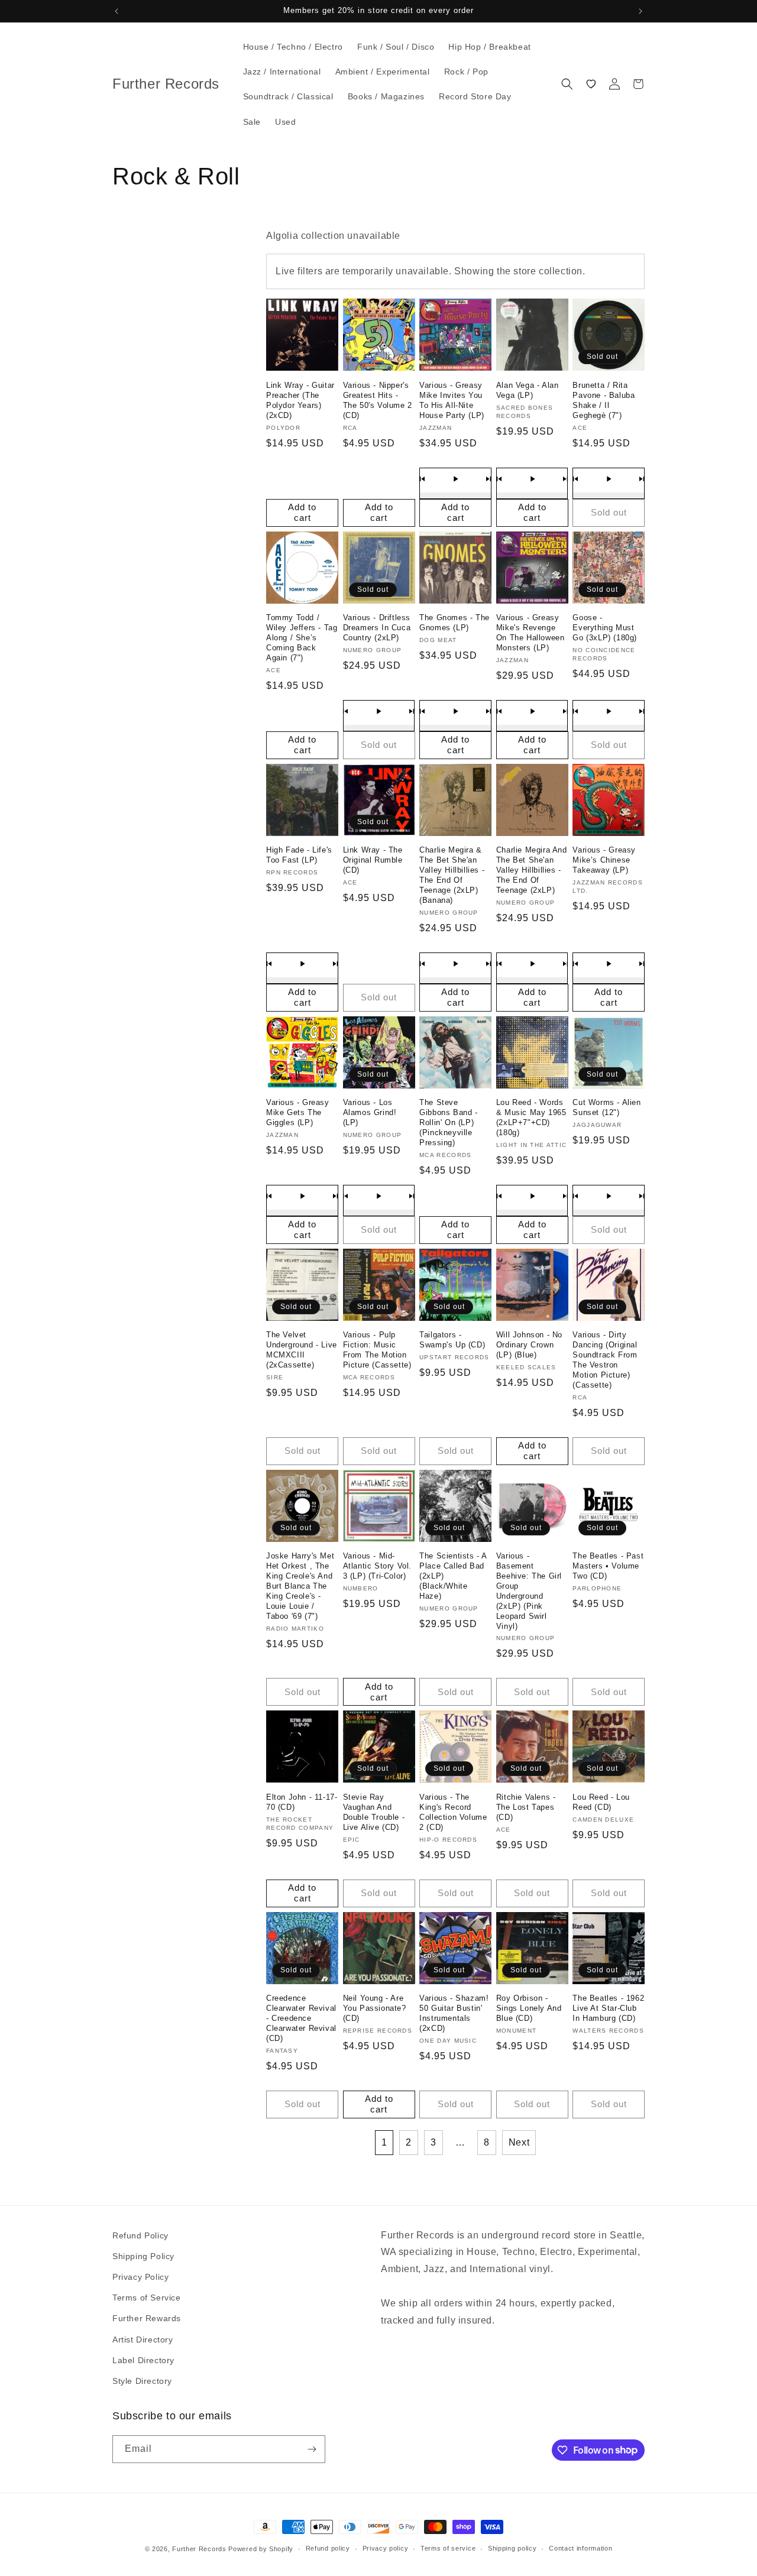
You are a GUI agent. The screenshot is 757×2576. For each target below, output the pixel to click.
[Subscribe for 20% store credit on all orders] (312, 2449)
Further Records (199, 2549)
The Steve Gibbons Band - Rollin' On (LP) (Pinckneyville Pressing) (448, 1122)
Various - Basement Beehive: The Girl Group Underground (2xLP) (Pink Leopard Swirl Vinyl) (529, 1591)
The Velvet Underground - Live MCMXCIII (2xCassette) (302, 1350)
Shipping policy (512, 2548)
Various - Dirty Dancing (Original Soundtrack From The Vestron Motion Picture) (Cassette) (605, 1360)
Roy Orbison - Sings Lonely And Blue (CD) (529, 2008)
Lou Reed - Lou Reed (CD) (601, 1802)
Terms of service (448, 2548)
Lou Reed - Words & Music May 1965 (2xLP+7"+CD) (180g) (531, 1117)
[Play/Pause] (455, 479)
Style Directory (142, 2381)
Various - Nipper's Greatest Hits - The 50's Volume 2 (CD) (378, 400)
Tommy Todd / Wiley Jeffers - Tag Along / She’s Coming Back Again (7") (302, 638)
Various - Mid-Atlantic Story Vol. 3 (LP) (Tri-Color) (377, 1566)
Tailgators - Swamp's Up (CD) (452, 1340)
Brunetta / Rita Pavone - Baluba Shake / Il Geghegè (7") (604, 400)
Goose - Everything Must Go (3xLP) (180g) (605, 628)
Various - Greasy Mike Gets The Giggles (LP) (298, 1112)
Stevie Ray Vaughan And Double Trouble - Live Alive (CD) (374, 1812)
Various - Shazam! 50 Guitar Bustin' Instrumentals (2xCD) (454, 2013)
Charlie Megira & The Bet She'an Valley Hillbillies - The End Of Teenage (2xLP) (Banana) (452, 875)
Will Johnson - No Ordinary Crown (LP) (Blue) (529, 1345)
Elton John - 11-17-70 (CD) (302, 1802)
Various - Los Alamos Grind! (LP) (370, 1112)
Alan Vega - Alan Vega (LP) (528, 390)
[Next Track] (489, 479)
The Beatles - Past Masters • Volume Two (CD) (608, 1566)
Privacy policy (386, 2548)
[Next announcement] (640, 11)
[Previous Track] (422, 479)
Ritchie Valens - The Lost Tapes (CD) (526, 1807)
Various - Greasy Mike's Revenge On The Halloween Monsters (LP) (530, 633)
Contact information (580, 2548)
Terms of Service (147, 2298)
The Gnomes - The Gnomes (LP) (454, 623)
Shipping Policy (143, 2256)
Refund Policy (140, 2235)
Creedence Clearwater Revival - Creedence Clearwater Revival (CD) (301, 2018)
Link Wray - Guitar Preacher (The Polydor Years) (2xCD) (300, 400)
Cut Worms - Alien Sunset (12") (606, 1107)
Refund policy (328, 2548)
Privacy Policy (140, 2277)
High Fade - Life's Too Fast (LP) (299, 855)
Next (519, 2142)
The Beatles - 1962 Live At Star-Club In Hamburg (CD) (608, 2008)
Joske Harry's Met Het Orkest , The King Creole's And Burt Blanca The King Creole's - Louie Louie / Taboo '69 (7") (300, 1586)
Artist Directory (143, 2340)
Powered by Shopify (261, 2549)
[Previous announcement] (117, 11)
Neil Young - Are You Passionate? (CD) (375, 2008)
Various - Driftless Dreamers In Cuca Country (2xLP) (377, 628)
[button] (567, 84)
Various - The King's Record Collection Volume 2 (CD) (453, 1812)
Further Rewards (147, 2318)
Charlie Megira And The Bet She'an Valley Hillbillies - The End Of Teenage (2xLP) (532, 870)
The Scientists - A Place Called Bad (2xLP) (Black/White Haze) (453, 1576)
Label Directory (143, 2360)
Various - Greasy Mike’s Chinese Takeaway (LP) (604, 860)
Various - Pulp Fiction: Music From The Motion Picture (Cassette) (377, 1350)
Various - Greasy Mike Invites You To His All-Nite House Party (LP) (452, 400)
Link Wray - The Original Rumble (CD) (373, 860)
